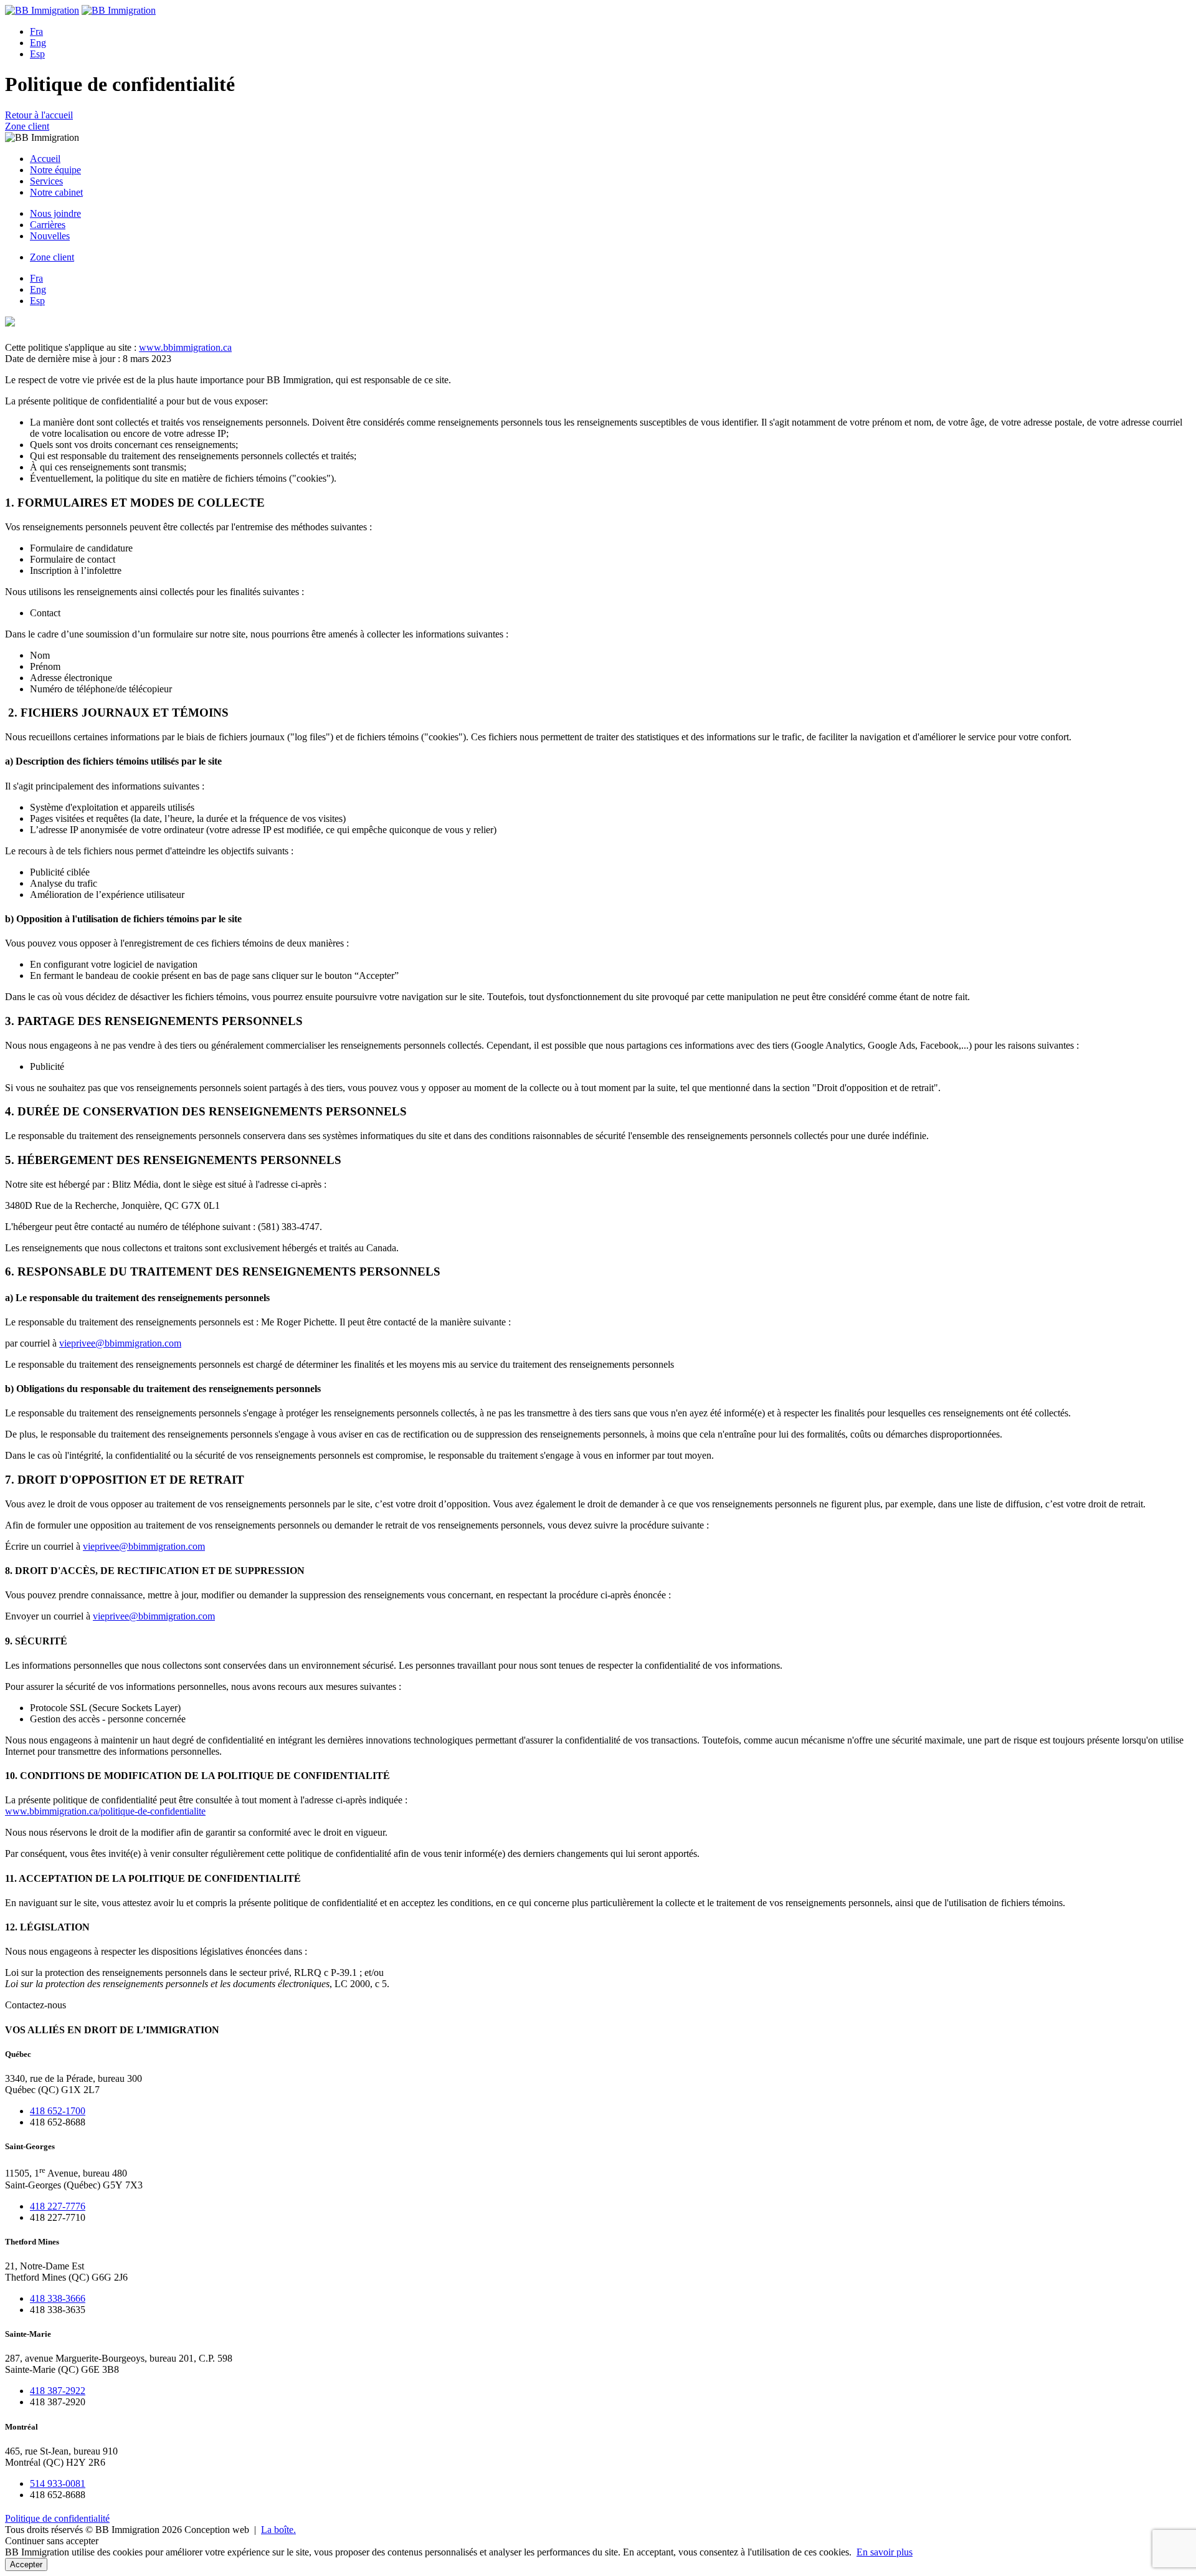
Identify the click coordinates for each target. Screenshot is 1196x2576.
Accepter (26, 2564)
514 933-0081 (58, 2483)
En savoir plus (885, 2552)
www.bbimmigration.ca (185, 347)
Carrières (48, 225)
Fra (36, 31)
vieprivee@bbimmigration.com (120, 1343)
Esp (37, 54)
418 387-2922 (58, 2391)
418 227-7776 (58, 2206)
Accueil (45, 159)
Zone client (27, 126)
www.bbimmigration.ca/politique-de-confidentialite (105, 1811)
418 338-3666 (58, 2298)
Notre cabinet (56, 192)
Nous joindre (55, 213)
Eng (38, 43)
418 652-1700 (58, 2111)
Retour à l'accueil (39, 115)
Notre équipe (55, 170)
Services (46, 181)
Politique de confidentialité (57, 2518)
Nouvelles (50, 236)
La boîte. (278, 2530)
